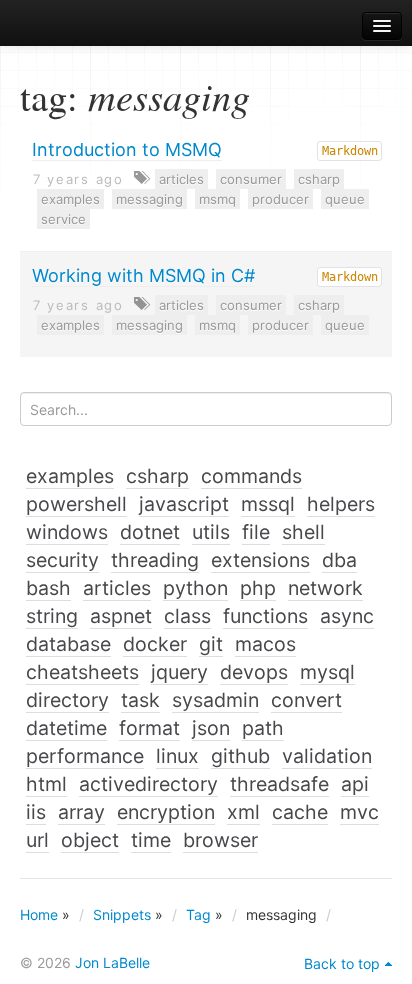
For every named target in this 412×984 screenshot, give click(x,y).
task (140, 700)
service (63, 219)
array (81, 812)
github (240, 756)
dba (339, 560)
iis (36, 812)
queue (345, 199)
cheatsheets (82, 672)
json (211, 728)
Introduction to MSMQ (127, 149)
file (256, 532)
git (211, 644)
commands (251, 476)
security (62, 560)
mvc (359, 812)
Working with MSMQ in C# (143, 275)
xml (243, 812)
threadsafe (279, 784)
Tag (198, 914)
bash (48, 588)
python (195, 588)
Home (39, 914)
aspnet (121, 616)
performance (85, 756)
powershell (76, 504)
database (68, 644)
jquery (179, 672)
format (149, 728)
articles (181, 179)
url (37, 840)
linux (177, 756)
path (263, 728)
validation (327, 756)
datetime (66, 728)
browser (220, 840)
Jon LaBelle (112, 962)
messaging (149, 199)
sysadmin (215, 700)
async (347, 616)
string (52, 616)
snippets (70, 26)
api (355, 784)
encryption (166, 812)
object (90, 840)
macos (265, 644)
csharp (319, 179)
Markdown (350, 151)
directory (67, 700)
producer (280, 199)
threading (155, 560)
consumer (251, 179)
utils (211, 532)
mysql (327, 672)
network (325, 588)
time (151, 840)
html (46, 784)
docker (155, 644)
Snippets (122, 914)
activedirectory (148, 784)
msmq (217, 199)
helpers (341, 504)
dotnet (150, 532)
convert (306, 700)
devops (254, 672)
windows (67, 532)
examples (70, 199)
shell (303, 532)
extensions (260, 560)
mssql (268, 504)
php (258, 588)
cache (300, 812)
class (187, 616)
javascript (184, 504)
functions (265, 616)
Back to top (342, 963)
